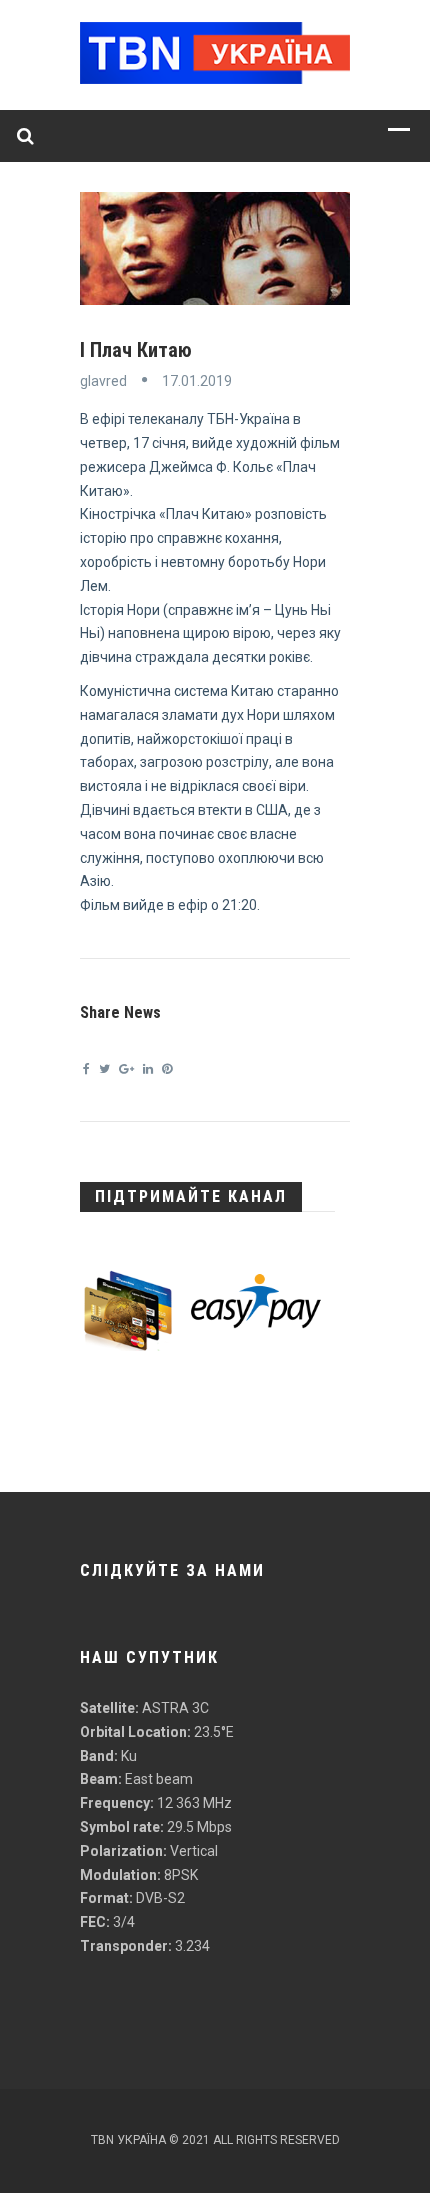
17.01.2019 (197, 381)
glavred (103, 381)
